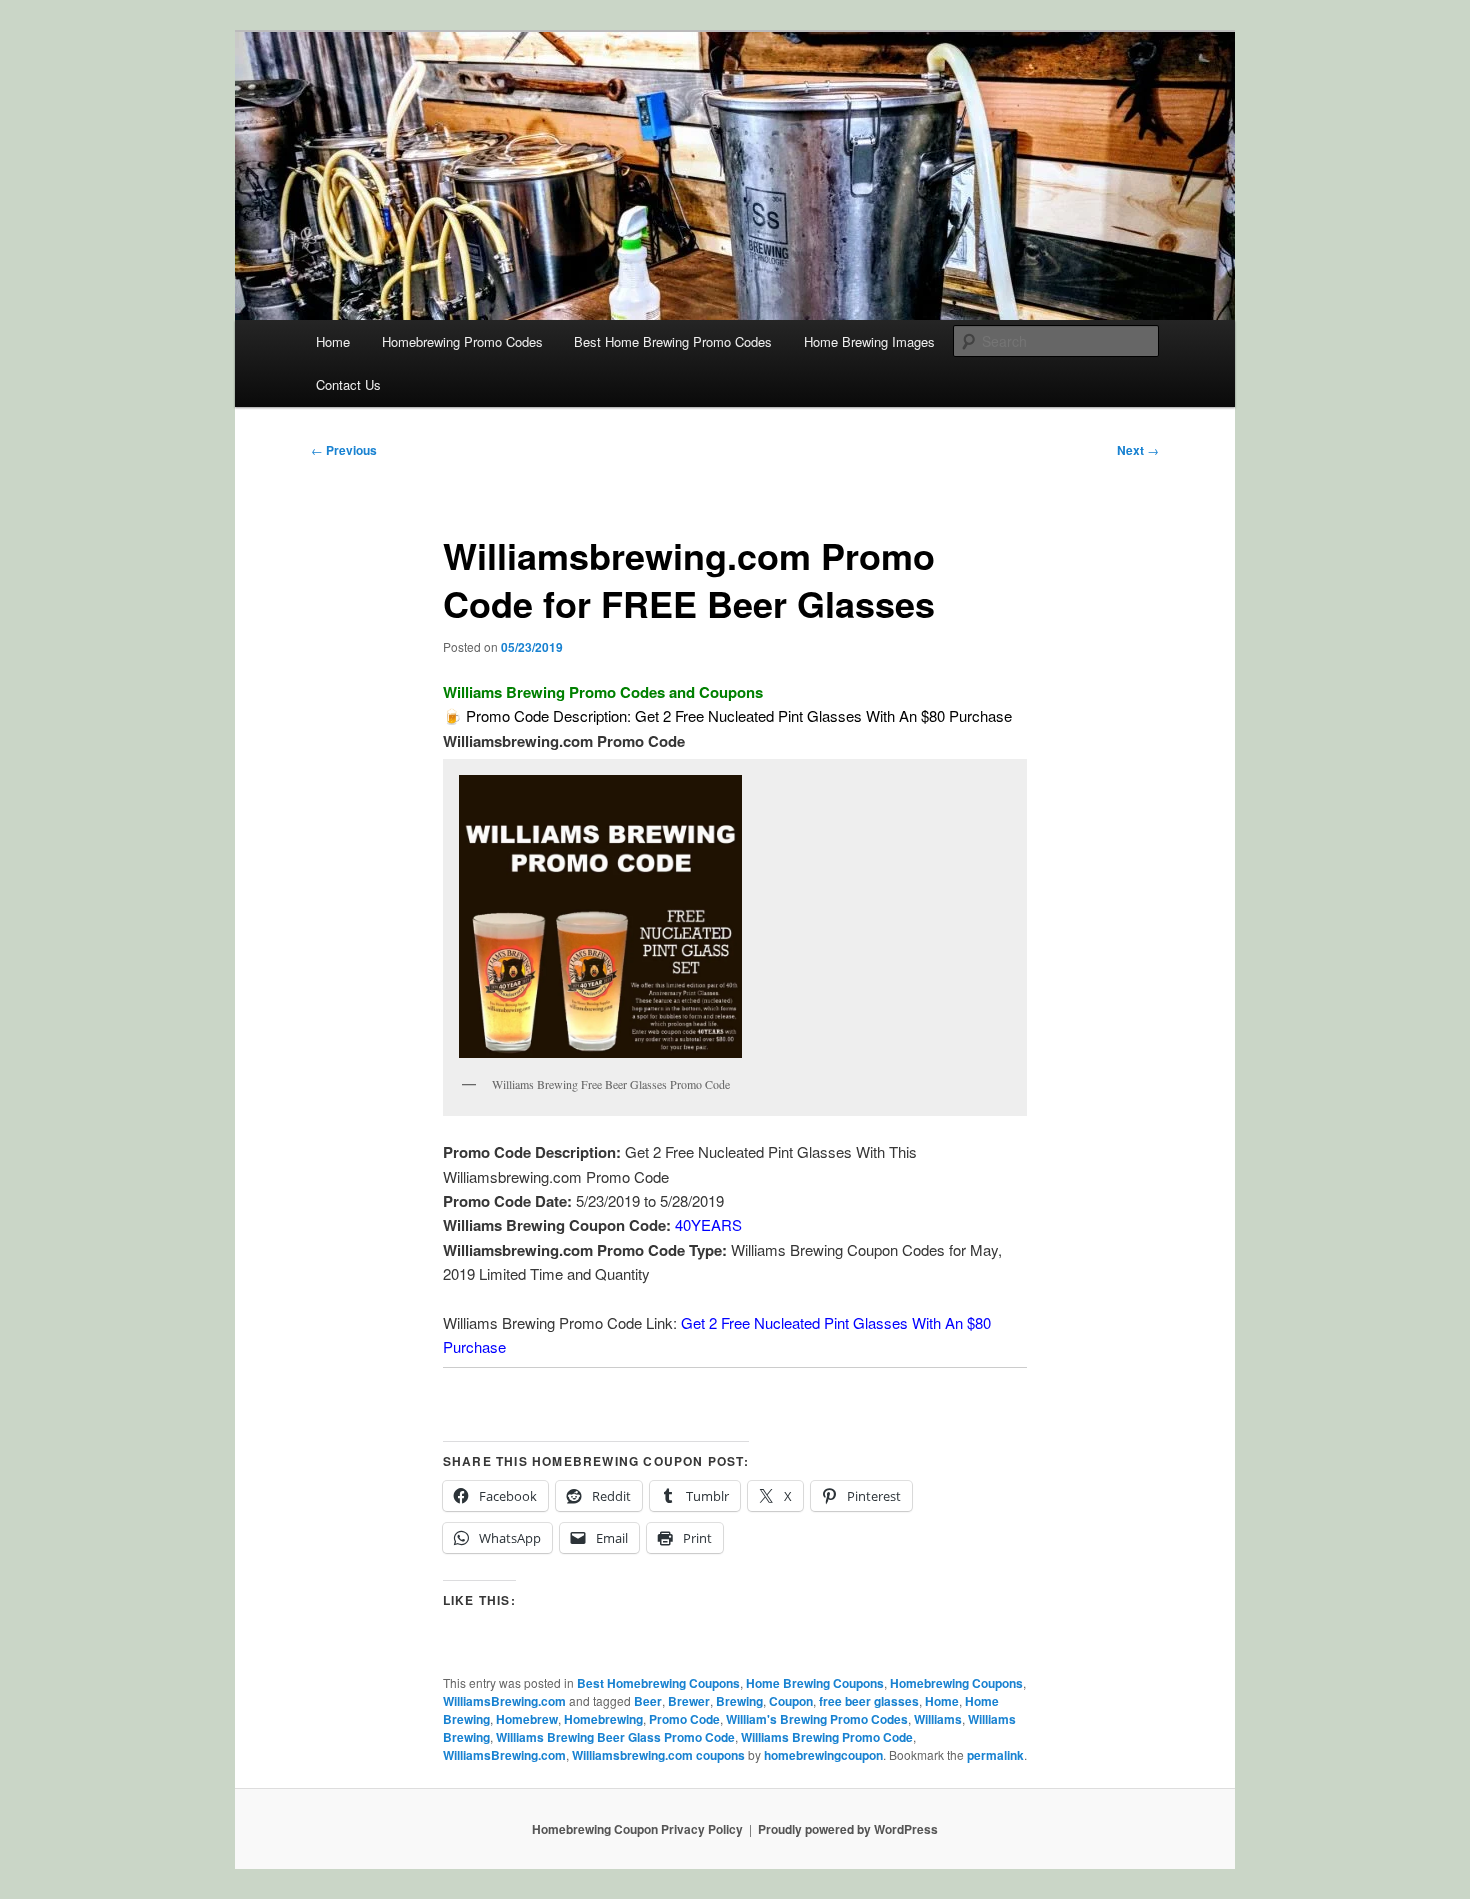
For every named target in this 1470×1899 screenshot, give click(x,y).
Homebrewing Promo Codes (462, 341)
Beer (648, 1701)
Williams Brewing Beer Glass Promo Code (615, 1737)
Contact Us (348, 384)
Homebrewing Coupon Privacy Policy (637, 1829)
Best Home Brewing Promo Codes (673, 341)
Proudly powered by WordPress (848, 1829)
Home (333, 341)
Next (1138, 450)
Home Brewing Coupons (815, 1683)
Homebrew (527, 1719)
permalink (995, 1755)
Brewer (689, 1701)
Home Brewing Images (869, 341)
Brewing (739, 1701)
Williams (938, 1719)
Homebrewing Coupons (956, 1683)
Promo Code (684, 1719)
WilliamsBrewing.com (504, 1701)
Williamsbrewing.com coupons (658, 1755)
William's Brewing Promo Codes (817, 1719)
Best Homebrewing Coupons (658, 1683)
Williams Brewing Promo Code (827, 1737)
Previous (344, 450)
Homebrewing (603, 1719)
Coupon (791, 1701)
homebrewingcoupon (823, 1755)
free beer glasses (869, 1701)
